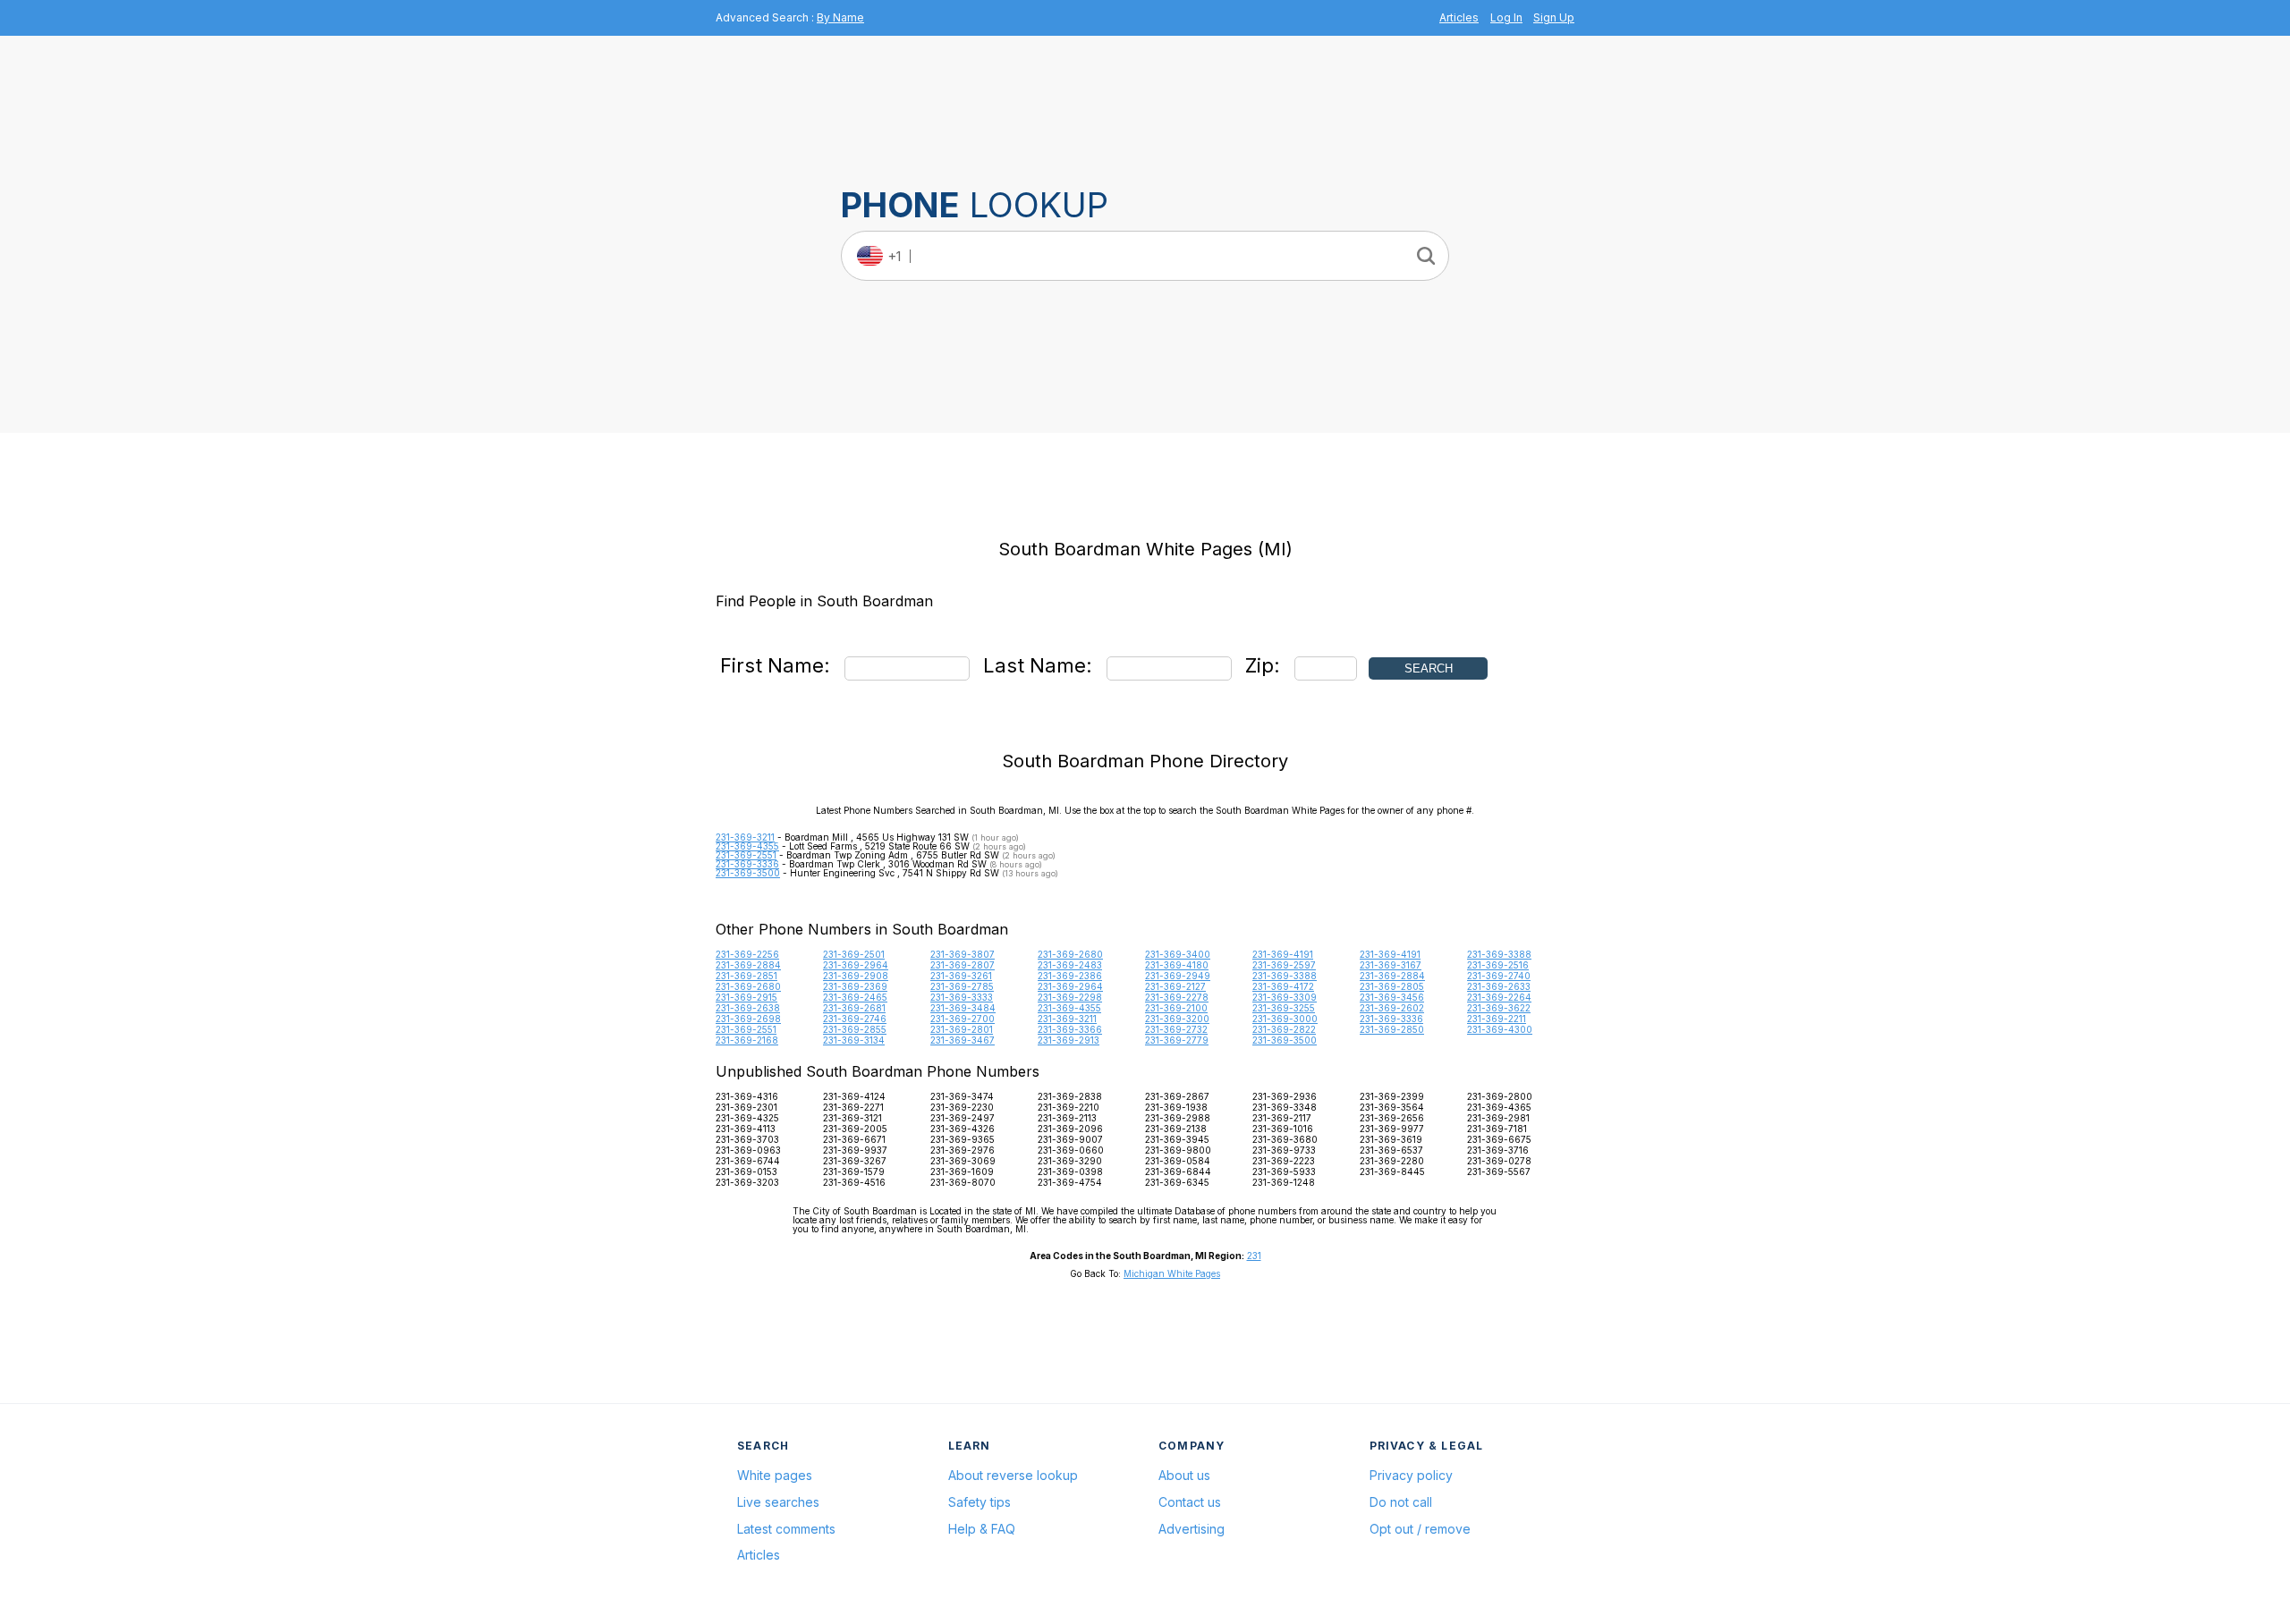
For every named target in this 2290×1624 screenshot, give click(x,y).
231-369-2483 (1070, 965)
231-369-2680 (1070, 954)
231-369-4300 (1500, 1029)
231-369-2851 (746, 976)
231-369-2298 (1070, 997)
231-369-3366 (1070, 1029)
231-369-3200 (1177, 1019)
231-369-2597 (1284, 965)
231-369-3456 (1392, 997)
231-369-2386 (1070, 976)
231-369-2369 (855, 986)
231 (1254, 1256)
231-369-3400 (1178, 954)
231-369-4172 (1283, 986)
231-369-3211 (745, 837)
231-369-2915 (746, 997)
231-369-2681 (854, 1008)
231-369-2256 (747, 954)
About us (1184, 1475)
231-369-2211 (1497, 1019)
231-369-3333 (962, 997)
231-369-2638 (748, 1008)
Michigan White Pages (1172, 1273)
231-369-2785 (962, 986)
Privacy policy (1411, 1475)
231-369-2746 (855, 1019)
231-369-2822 (1284, 1029)
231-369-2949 (1178, 976)
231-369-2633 (1499, 986)
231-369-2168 (747, 1040)
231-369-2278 (1177, 997)
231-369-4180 (1177, 965)
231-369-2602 (1392, 1008)
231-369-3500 (748, 873)
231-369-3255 (1284, 1008)
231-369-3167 (1391, 965)
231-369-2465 (855, 997)
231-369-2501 (854, 954)
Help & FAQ (982, 1529)
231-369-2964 (856, 965)
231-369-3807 (963, 954)
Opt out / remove (1420, 1529)
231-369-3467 (963, 1040)
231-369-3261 (961, 976)
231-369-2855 (855, 1029)
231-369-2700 (963, 1019)
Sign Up (1554, 17)
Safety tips (980, 1502)
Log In (1506, 17)
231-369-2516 (1498, 965)
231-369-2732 (1176, 1029)
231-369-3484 (963, 1008)
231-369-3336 (747, 864)
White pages (775, 1475)
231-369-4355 (747, 846)
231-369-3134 (854, 1040)
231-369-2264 (1499, 997)
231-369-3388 (1499, 954)
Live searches (778, 1502)
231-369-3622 (1499, 1008)
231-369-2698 (748, 1019)
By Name (840, 17)
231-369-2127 (1175, 986)
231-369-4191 (1283, 954)
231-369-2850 (1392, 1029)
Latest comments (786, 1529)
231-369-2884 (748, 965)
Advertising (1192, 1529)
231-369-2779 (1177, 1040)
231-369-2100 (1176, 1008)
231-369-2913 (1069, 1040)
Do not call (1401, 1502)
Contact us (1190, 1502)
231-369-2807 (963, 965)
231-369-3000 (1285, 1019)
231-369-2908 (856, 976)
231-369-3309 (1285, 997)
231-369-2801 (962, 1029)
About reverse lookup (1013, 1475)
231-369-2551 (746, 855)
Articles (1459, 17)
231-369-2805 (1392, 986)
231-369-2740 (1499, 976)
